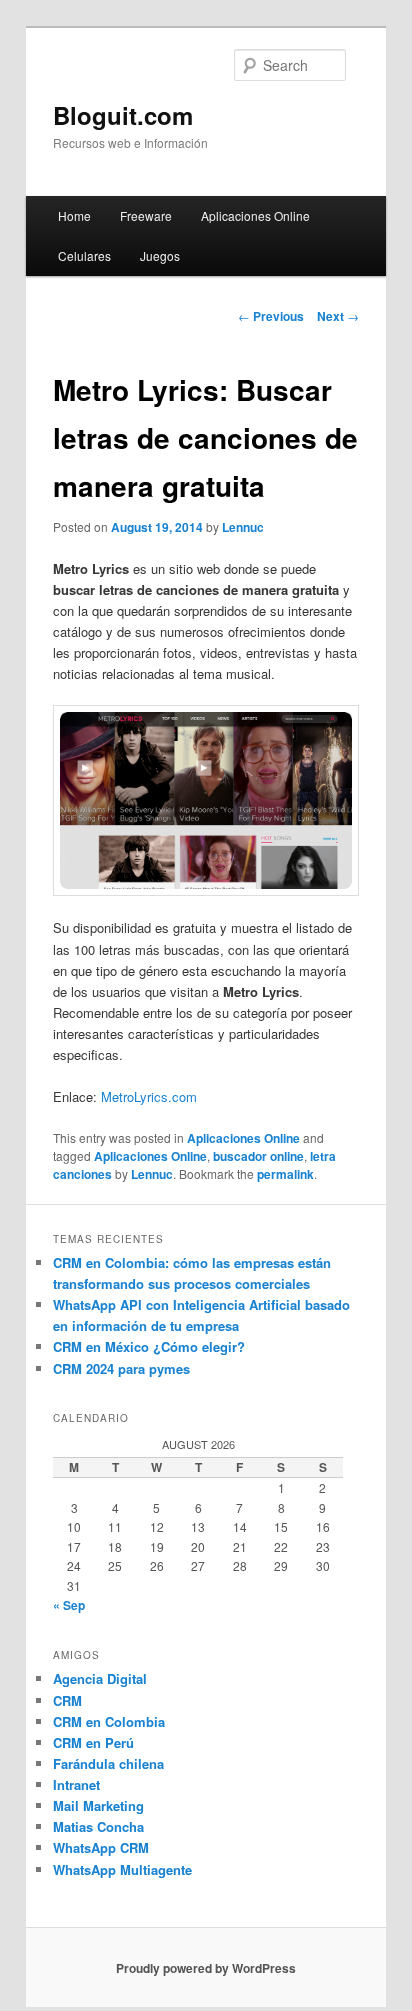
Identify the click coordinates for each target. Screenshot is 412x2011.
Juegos (160, 255)
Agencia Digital (100, 1678)
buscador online (258, 1156)
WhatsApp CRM (101, 1847)
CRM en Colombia (109, 1721)
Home (74, 215)
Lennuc (243, 527)
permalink (285, 1174)
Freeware (146, 215)
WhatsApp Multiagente (122, 1869)
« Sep (69, 1605)
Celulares (84, 255)
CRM (67, 1700)
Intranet (76, 1784)
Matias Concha (98, 1826)
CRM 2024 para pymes (121, 1368)
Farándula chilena (108, 1763)
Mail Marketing (98, 1805)
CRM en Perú (93, 1742)
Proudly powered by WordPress (206, 1968)
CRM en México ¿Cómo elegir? (149, 1346)
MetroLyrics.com (149, 1096)
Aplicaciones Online (255, 215)
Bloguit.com (123, 115)
